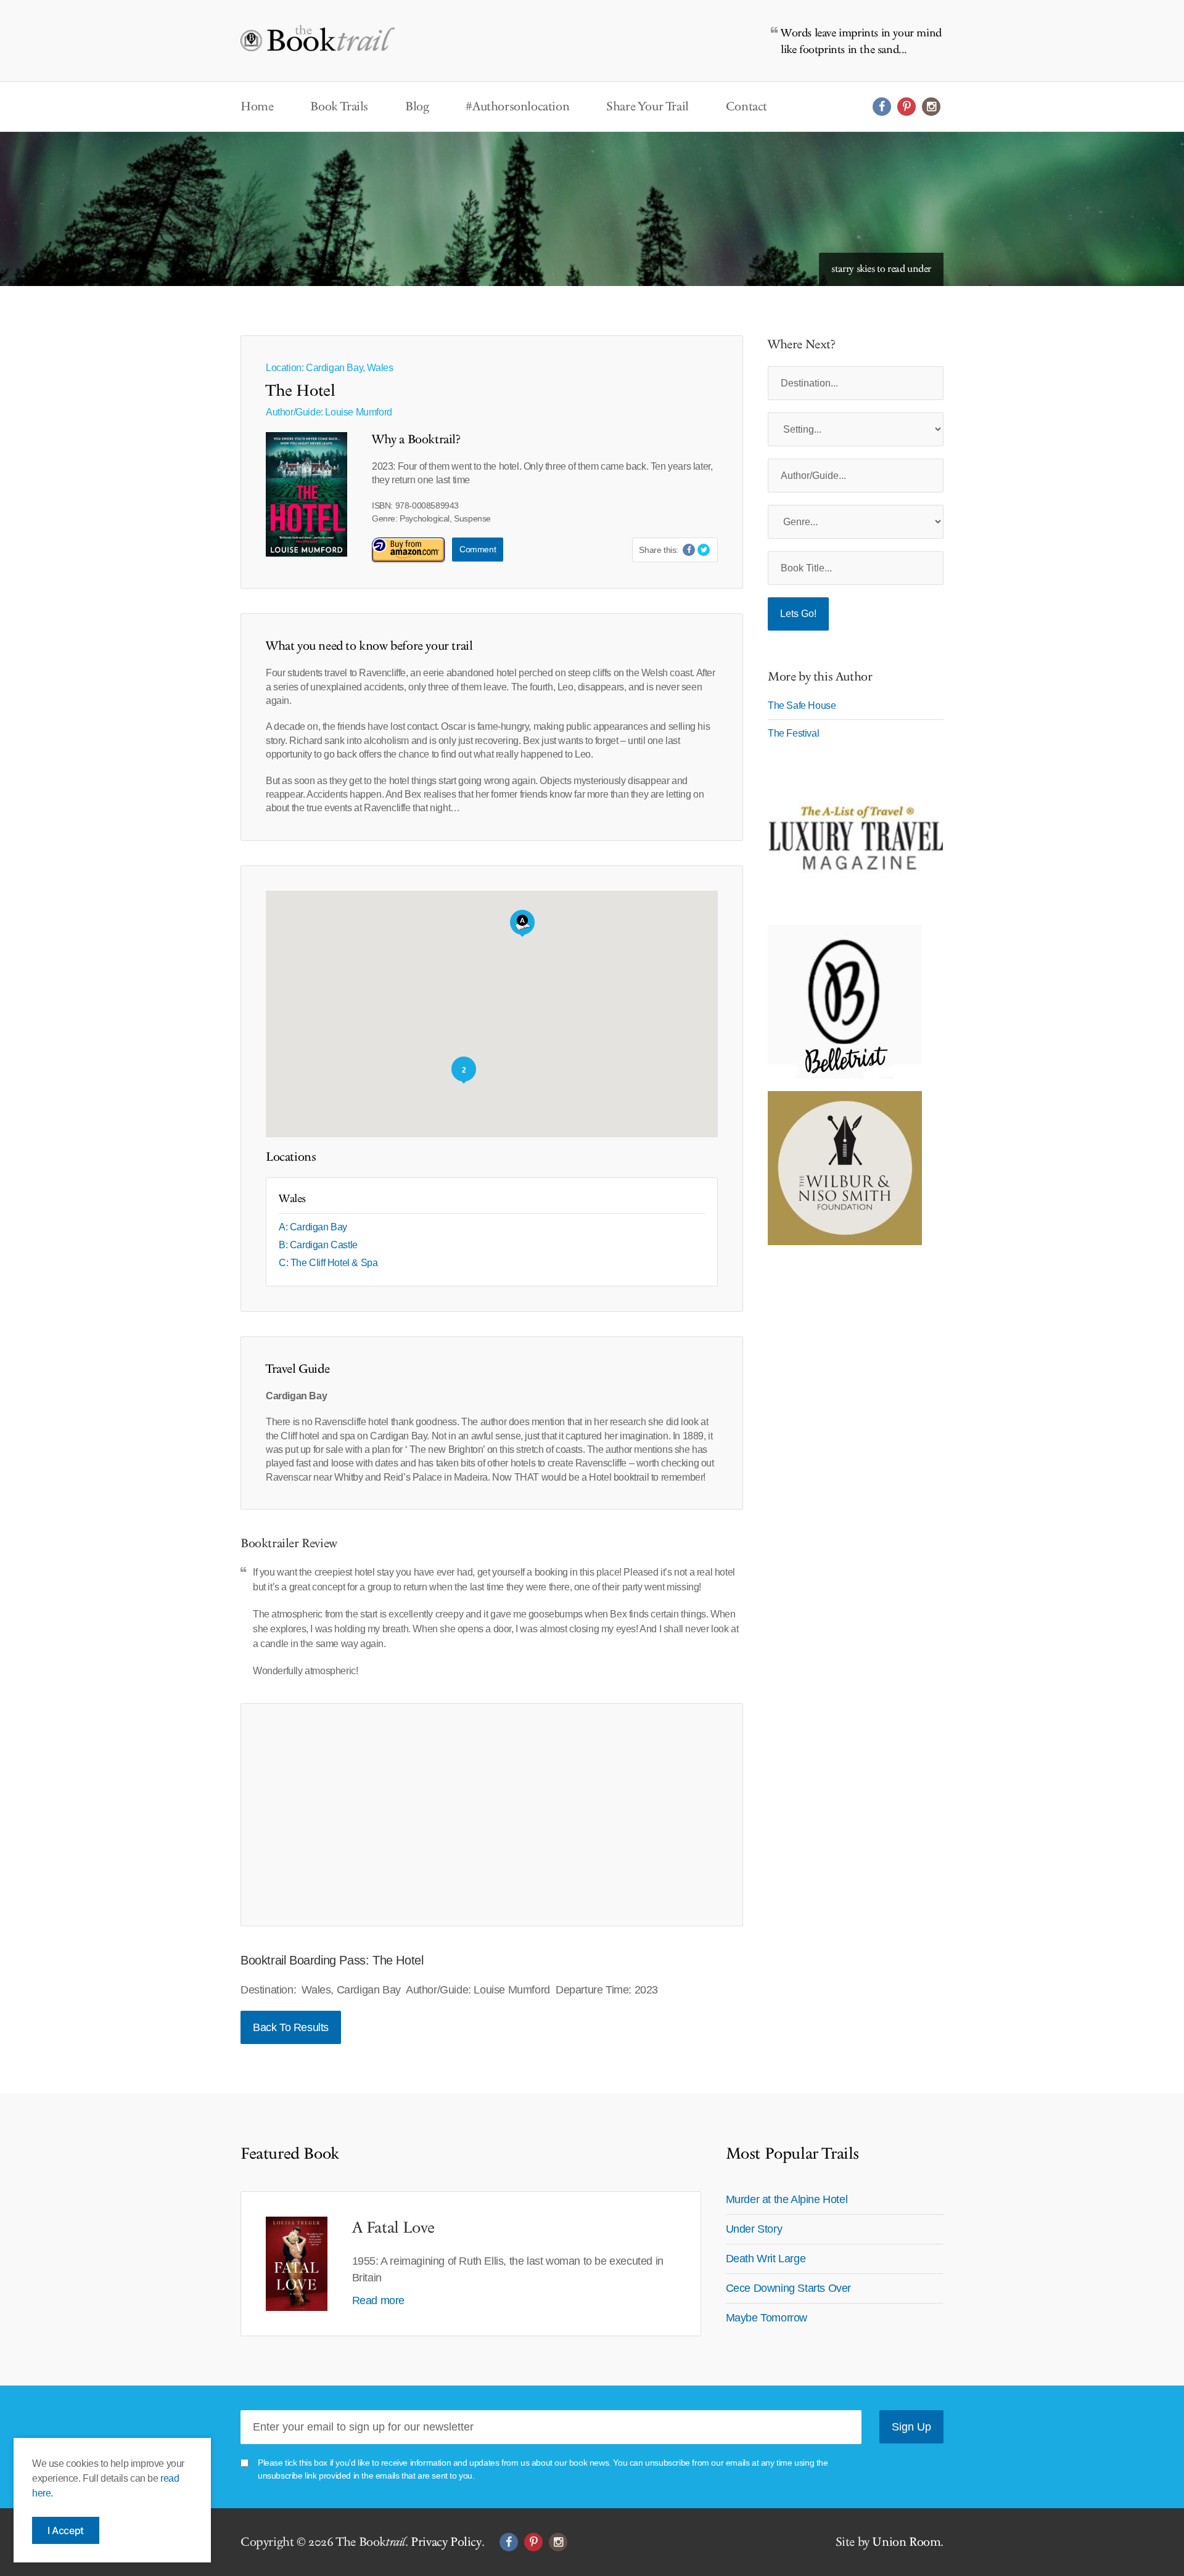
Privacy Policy (446, 2542)
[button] (522, 923)
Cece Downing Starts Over (788, 2288)
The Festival (793, 733)
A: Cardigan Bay (313, 1227)
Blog (417, 107)
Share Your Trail (647, 107)
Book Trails (339, 107)
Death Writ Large (766, 2259)
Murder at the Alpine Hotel (787, 2199)
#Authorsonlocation (517, 107)
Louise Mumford (358, 412)
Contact (746, 107)
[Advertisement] (492, 1815)
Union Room (906, 2542)
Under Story (754, 2229)
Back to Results (291, 2027)
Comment (478, 549)
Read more (378, 2300)
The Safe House (802, 705)
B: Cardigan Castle (318, 1245)
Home (257, 107)
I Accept (66, 2530)
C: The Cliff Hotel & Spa (328, 1263)
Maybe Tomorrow (767, 2318)
